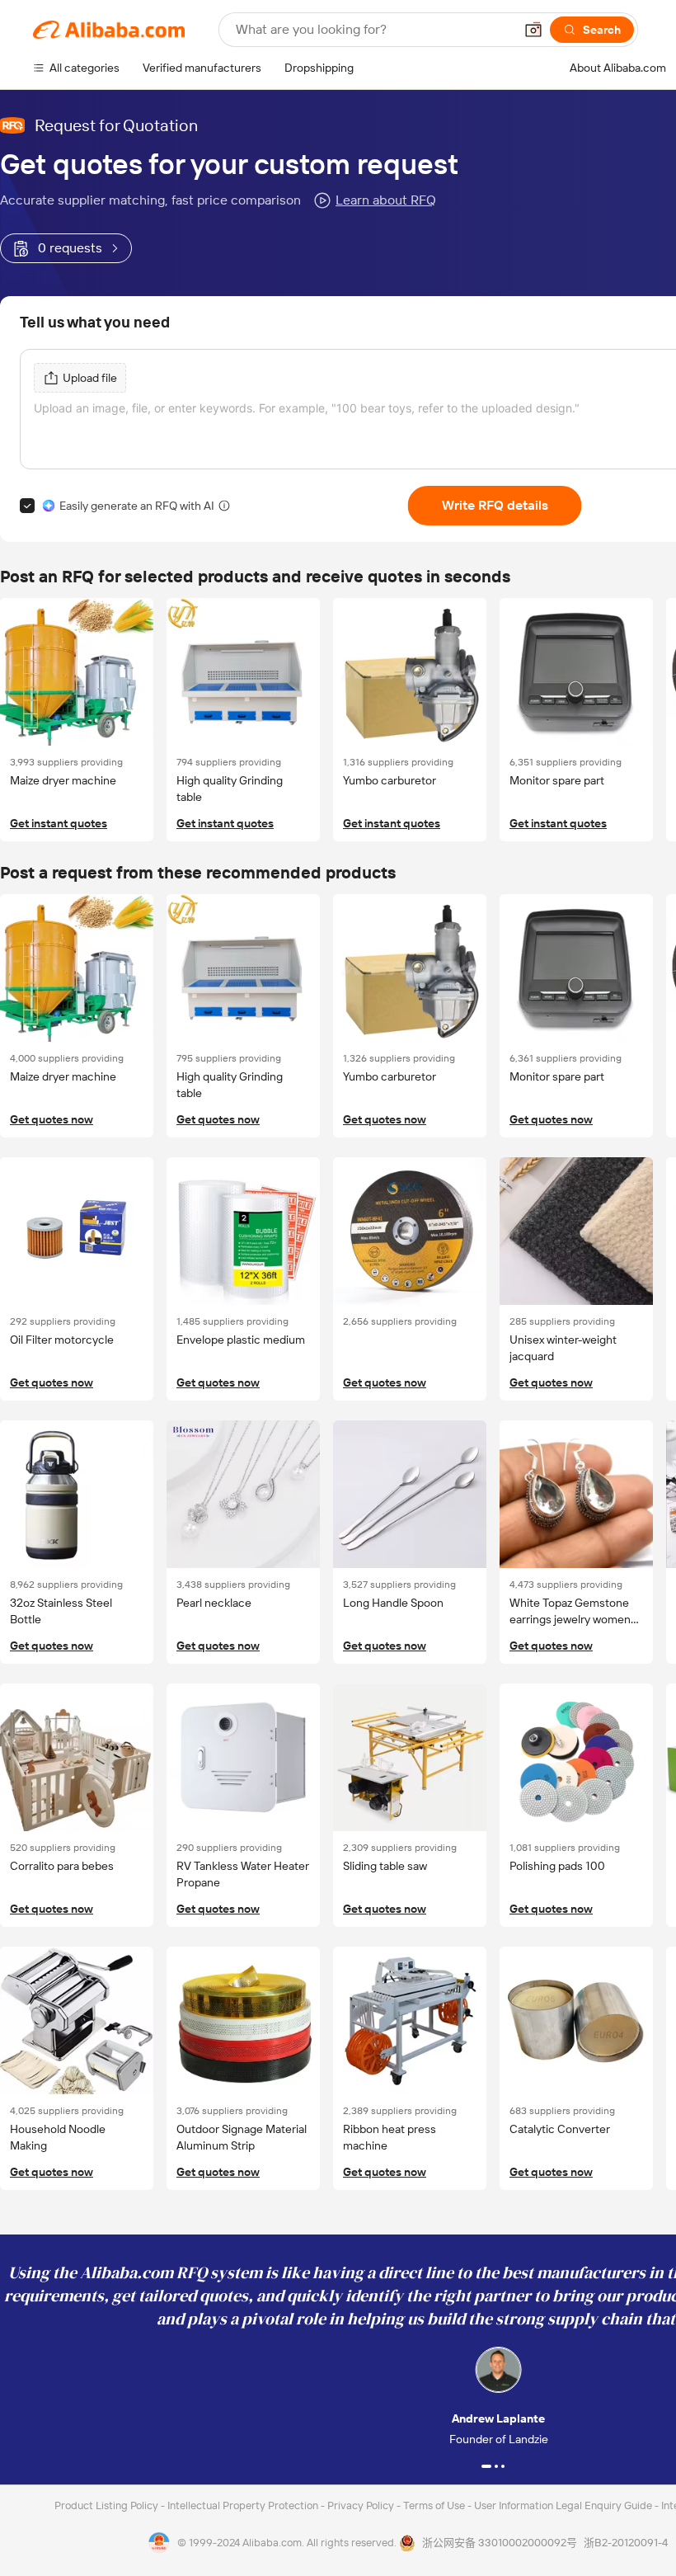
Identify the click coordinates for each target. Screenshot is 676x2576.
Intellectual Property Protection (244, 2505)
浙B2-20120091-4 (626, 2543)
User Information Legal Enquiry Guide (563, 2505)
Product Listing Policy (108, 2505)
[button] (533, 30)
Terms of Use (435, 2505)
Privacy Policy (362, 2505)
